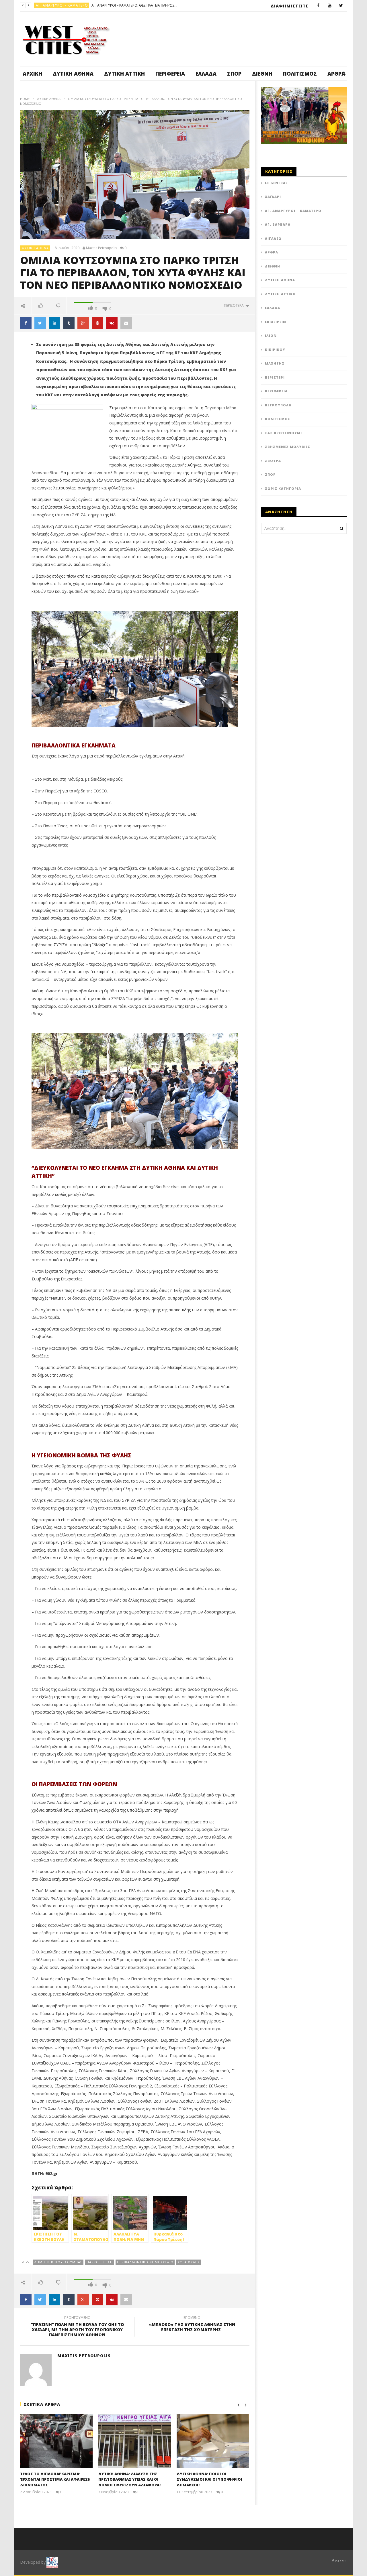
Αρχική (32, 74)
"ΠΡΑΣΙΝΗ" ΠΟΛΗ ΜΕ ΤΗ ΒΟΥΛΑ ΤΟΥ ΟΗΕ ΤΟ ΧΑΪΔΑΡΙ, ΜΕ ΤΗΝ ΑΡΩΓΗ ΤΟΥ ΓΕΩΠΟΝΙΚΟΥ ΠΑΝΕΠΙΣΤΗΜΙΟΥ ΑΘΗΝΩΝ (77, 2327)
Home (25, 99)
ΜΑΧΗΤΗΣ (275, 363)
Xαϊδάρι (273, 197)
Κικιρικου (275, 350)
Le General (276, 183)
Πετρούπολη (49, 5)
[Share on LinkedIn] (54, 323)
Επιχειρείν (276, 322)
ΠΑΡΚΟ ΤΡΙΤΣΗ (100, 2262)
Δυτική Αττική (124, 74)
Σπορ (234, 74)
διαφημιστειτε (290, 6)
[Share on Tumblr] (69, 323)
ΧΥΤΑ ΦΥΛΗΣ (189, 2262)
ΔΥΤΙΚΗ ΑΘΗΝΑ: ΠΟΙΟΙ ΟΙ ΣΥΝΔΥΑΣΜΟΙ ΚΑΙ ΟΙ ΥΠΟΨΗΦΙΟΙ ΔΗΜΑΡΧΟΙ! (209, 2479)
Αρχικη (339, 2560)
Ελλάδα (206, 74)
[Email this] (126, 323)
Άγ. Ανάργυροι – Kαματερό (293, 211)
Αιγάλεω (273, 238)
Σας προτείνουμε (284, 433)
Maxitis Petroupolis (101, 248)
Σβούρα (273, 461)
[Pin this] (97, 323)
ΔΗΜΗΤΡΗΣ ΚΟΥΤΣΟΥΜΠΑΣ (58, 2262)
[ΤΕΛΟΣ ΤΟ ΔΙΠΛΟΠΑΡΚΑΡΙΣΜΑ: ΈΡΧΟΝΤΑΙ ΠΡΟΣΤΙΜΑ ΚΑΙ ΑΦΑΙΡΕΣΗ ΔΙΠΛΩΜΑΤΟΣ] (56, 2441)
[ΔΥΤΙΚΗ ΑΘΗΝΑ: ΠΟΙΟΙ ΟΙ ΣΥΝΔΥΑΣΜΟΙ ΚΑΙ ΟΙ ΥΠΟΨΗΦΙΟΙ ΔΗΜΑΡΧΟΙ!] (213, 2441)
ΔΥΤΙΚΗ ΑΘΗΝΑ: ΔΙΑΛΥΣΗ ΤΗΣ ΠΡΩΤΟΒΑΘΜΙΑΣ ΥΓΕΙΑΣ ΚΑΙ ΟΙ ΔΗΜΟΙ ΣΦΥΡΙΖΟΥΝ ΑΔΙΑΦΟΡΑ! (129, 2479)
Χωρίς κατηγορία (283, 488)
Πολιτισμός (300, 74)
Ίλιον (271, 335)
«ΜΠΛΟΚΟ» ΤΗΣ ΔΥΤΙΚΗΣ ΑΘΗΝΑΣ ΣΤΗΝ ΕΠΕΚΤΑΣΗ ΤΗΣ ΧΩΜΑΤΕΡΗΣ (192, 2325)
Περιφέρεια (170, 74)
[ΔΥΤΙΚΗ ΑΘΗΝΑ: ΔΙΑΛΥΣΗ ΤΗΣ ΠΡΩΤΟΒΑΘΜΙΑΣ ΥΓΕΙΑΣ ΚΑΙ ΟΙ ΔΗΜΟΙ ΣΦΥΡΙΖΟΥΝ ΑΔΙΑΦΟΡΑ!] (135, 2441)
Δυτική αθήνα (73, 74)
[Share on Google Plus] (83, 323)
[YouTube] (330, 6)
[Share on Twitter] (40, 323)
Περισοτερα (235, 305)
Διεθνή (262, 74)
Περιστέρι (275, 377)
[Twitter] (341, 6)
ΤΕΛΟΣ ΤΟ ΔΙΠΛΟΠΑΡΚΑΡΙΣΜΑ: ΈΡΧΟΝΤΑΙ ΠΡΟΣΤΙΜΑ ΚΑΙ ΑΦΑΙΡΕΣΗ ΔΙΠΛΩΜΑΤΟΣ (55, 2479)
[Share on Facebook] (26, 323)
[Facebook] (318, 6)
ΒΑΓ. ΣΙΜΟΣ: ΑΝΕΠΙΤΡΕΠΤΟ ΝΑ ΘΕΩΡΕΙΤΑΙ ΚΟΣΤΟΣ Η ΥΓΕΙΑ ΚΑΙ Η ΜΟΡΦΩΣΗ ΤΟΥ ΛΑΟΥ (108, 5)
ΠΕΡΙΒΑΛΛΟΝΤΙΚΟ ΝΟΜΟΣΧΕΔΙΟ (145, 2262)
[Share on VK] (112, 323)
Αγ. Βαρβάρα (278, 224)
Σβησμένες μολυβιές (288, 447)
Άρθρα (272, 252)
